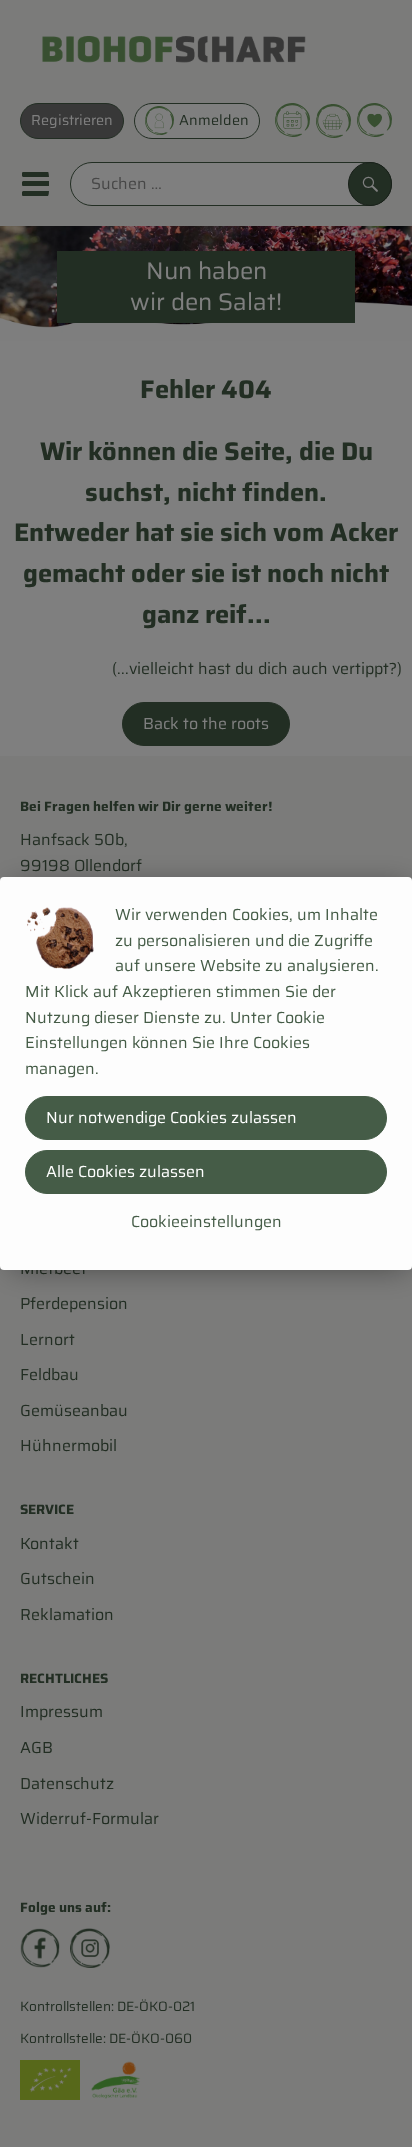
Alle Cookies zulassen (125, 1171)
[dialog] (206, 1073)
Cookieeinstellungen (206, 1221)
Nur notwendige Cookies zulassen (171, 1117)
